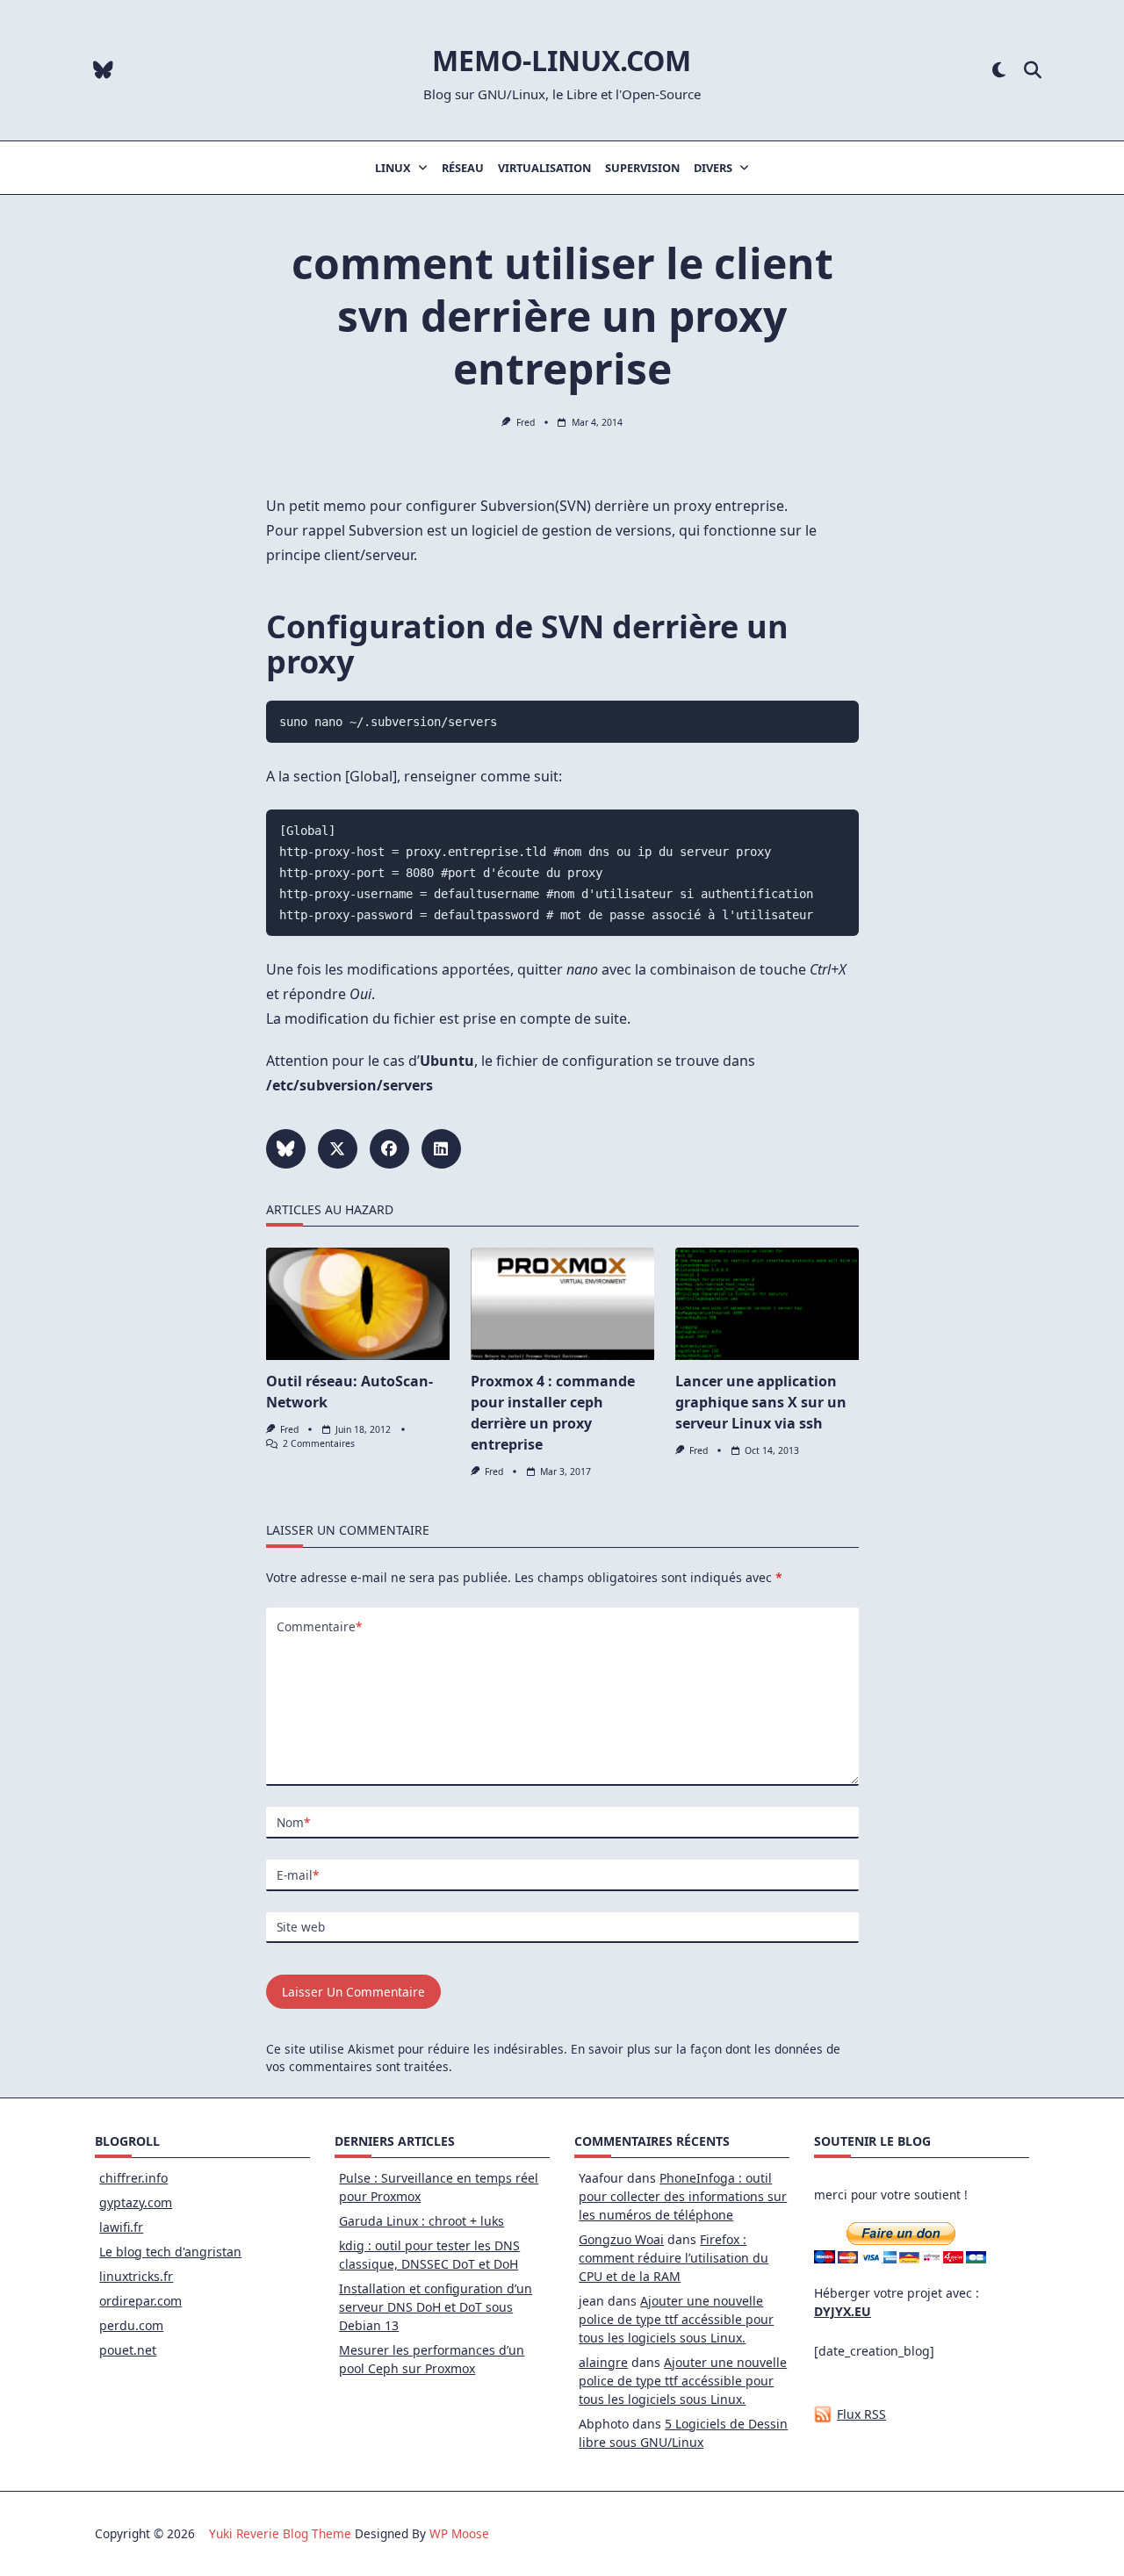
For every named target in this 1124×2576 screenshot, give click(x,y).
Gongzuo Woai (621, 2239)
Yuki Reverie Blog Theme (280, 2533)
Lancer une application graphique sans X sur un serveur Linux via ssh (761, 1402)
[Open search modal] (1033, 71)
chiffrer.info (133, 2178)
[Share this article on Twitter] (338, 1149)
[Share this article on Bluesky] (286, 1149)
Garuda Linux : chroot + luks (421, 2221)
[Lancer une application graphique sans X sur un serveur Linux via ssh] (767, 1304)
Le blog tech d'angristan (170, 2252)
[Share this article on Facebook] (389, 1149)
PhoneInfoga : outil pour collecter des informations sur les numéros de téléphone (683, 2196)
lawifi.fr (121, 2227)
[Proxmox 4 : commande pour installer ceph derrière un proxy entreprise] (562, 1304)
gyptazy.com (136, 2202)
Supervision (642, 168)
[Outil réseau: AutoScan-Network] (358, 1304)
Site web (301, 1927)
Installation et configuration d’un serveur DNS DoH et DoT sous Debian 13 (436, 2307)
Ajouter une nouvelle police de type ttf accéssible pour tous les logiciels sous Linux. (676, 2319)
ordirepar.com (140, 2301)
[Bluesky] (103, 71)
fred (526, 422)
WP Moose (459, 2533)
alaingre (603, 2362)
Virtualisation (544, 168)
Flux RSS (861, 2414)
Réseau (463, 168)
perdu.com (131, 2325)
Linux (393, 168)
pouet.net (128, 2350)
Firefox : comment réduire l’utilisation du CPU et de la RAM (674, 2258)
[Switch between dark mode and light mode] (999, 71)
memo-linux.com (562, 60)
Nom (293, 1822)
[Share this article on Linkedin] (441, 1149)
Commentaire (319, 1626)
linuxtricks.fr (136, 2276)
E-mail (298, 1875)
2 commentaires (319, 1443)
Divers (713, 168)
